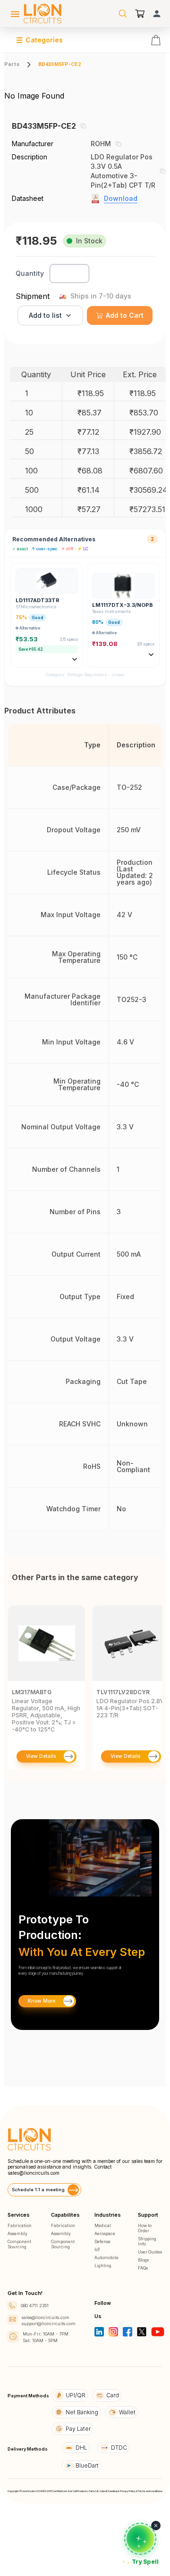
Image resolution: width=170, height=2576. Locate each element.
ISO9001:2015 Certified (49, 2491)
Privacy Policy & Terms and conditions (141, 2491)
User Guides (150, 2252)
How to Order (145, 2228)
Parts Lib (94, 2491)
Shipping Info (147, 2241)
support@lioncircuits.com (49, 2323)
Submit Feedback (109, 2491)
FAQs (143, 2268)
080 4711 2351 (35, 2306)
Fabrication (20, 2225)
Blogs (143, 2260)
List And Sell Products (75, 2491)
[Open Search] (123, 14)
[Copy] (83, 126)
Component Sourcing (19, 2244)
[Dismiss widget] (156, 2526)
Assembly (17, 2233)
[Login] (157, 14)
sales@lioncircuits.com (34, 2173)
